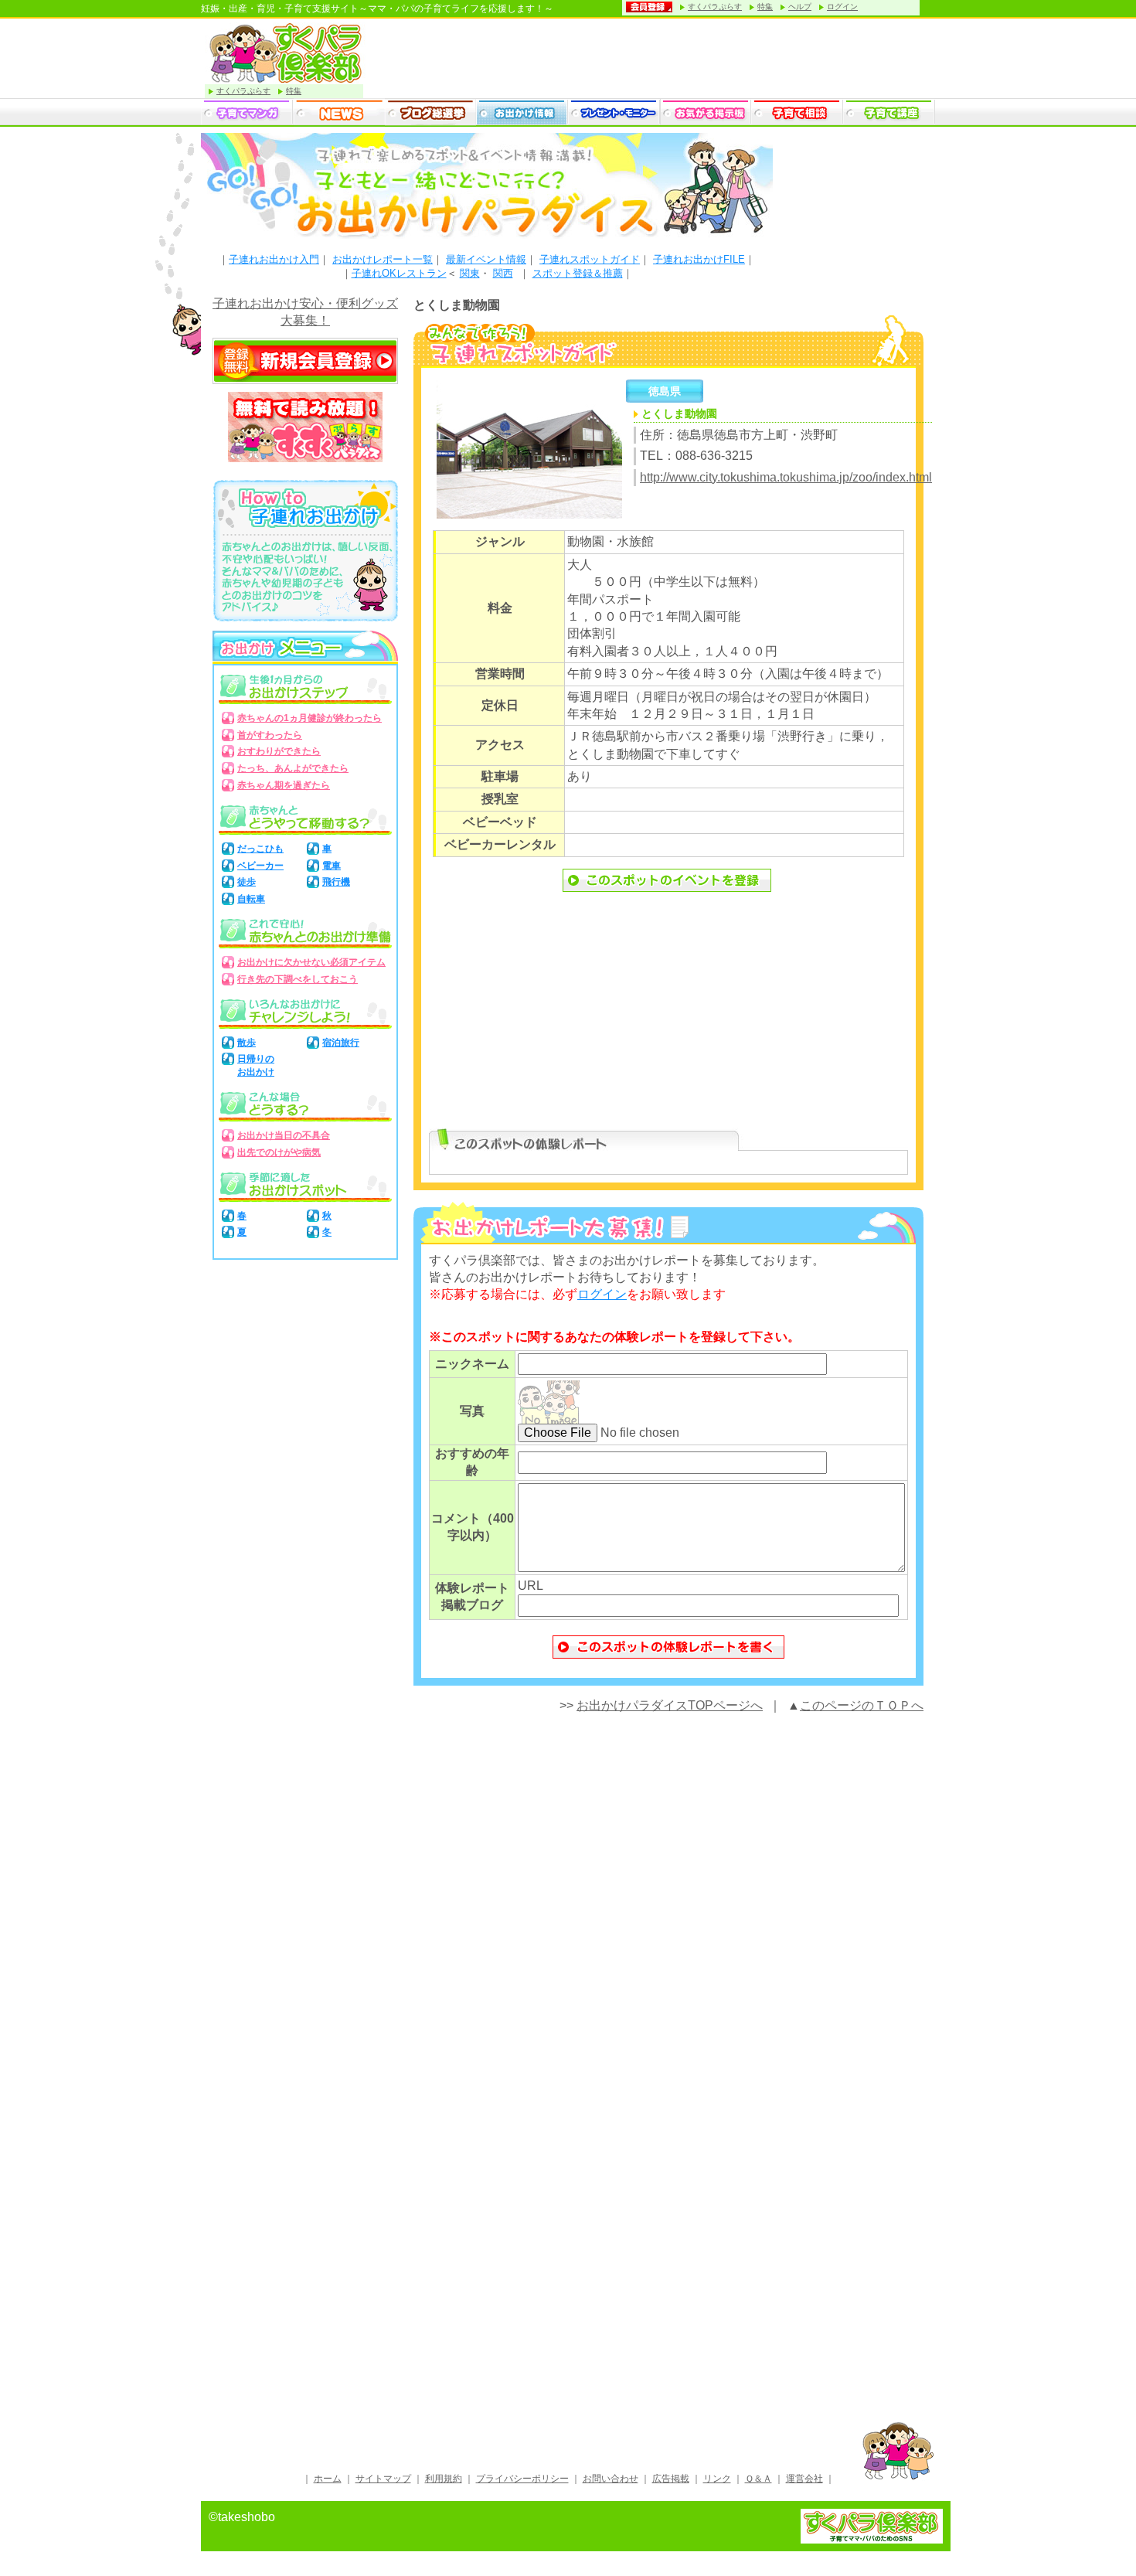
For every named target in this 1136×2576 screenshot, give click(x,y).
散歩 (247, 1043)
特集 (765, 7)
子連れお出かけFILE (699, 259)
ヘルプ (800, 7)
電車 (332, 866)
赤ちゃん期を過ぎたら (284, 785)
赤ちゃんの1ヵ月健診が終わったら (310, 718)
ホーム (328, 2479)
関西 (503, 273)
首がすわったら (270, 735)
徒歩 (247, 882)
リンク (717, 2479)
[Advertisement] (668, 1019)
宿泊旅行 (341, 1043)
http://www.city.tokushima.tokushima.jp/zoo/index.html (786, 477)
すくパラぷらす (715, 7)
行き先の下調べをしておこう (298, 979)
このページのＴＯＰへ (862, 1705)
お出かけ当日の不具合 (284, 1135)
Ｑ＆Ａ (758, 2479)
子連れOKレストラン (399, 273)
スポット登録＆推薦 (578, 273)
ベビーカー (260, 866)
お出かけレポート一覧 (383, 259)
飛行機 (336, 882)
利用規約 (444, 2479)
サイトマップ (383, 2479)
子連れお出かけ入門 (274, 259)
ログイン (842, 7)
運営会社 (804, 2479)
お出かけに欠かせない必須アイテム (311, 962)
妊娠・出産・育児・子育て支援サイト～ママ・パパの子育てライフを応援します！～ (377, 9)
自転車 (251, 899)
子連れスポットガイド (590, 259)
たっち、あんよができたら (293, 768)
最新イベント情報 (486, 259)
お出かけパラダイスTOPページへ (670, 1705)
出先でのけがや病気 (279, 1152)
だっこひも (260, 849)
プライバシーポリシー (522, 2479)
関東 (470, 273)
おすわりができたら (279, 751)
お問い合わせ (611, 2479)
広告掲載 (671, 2479)
